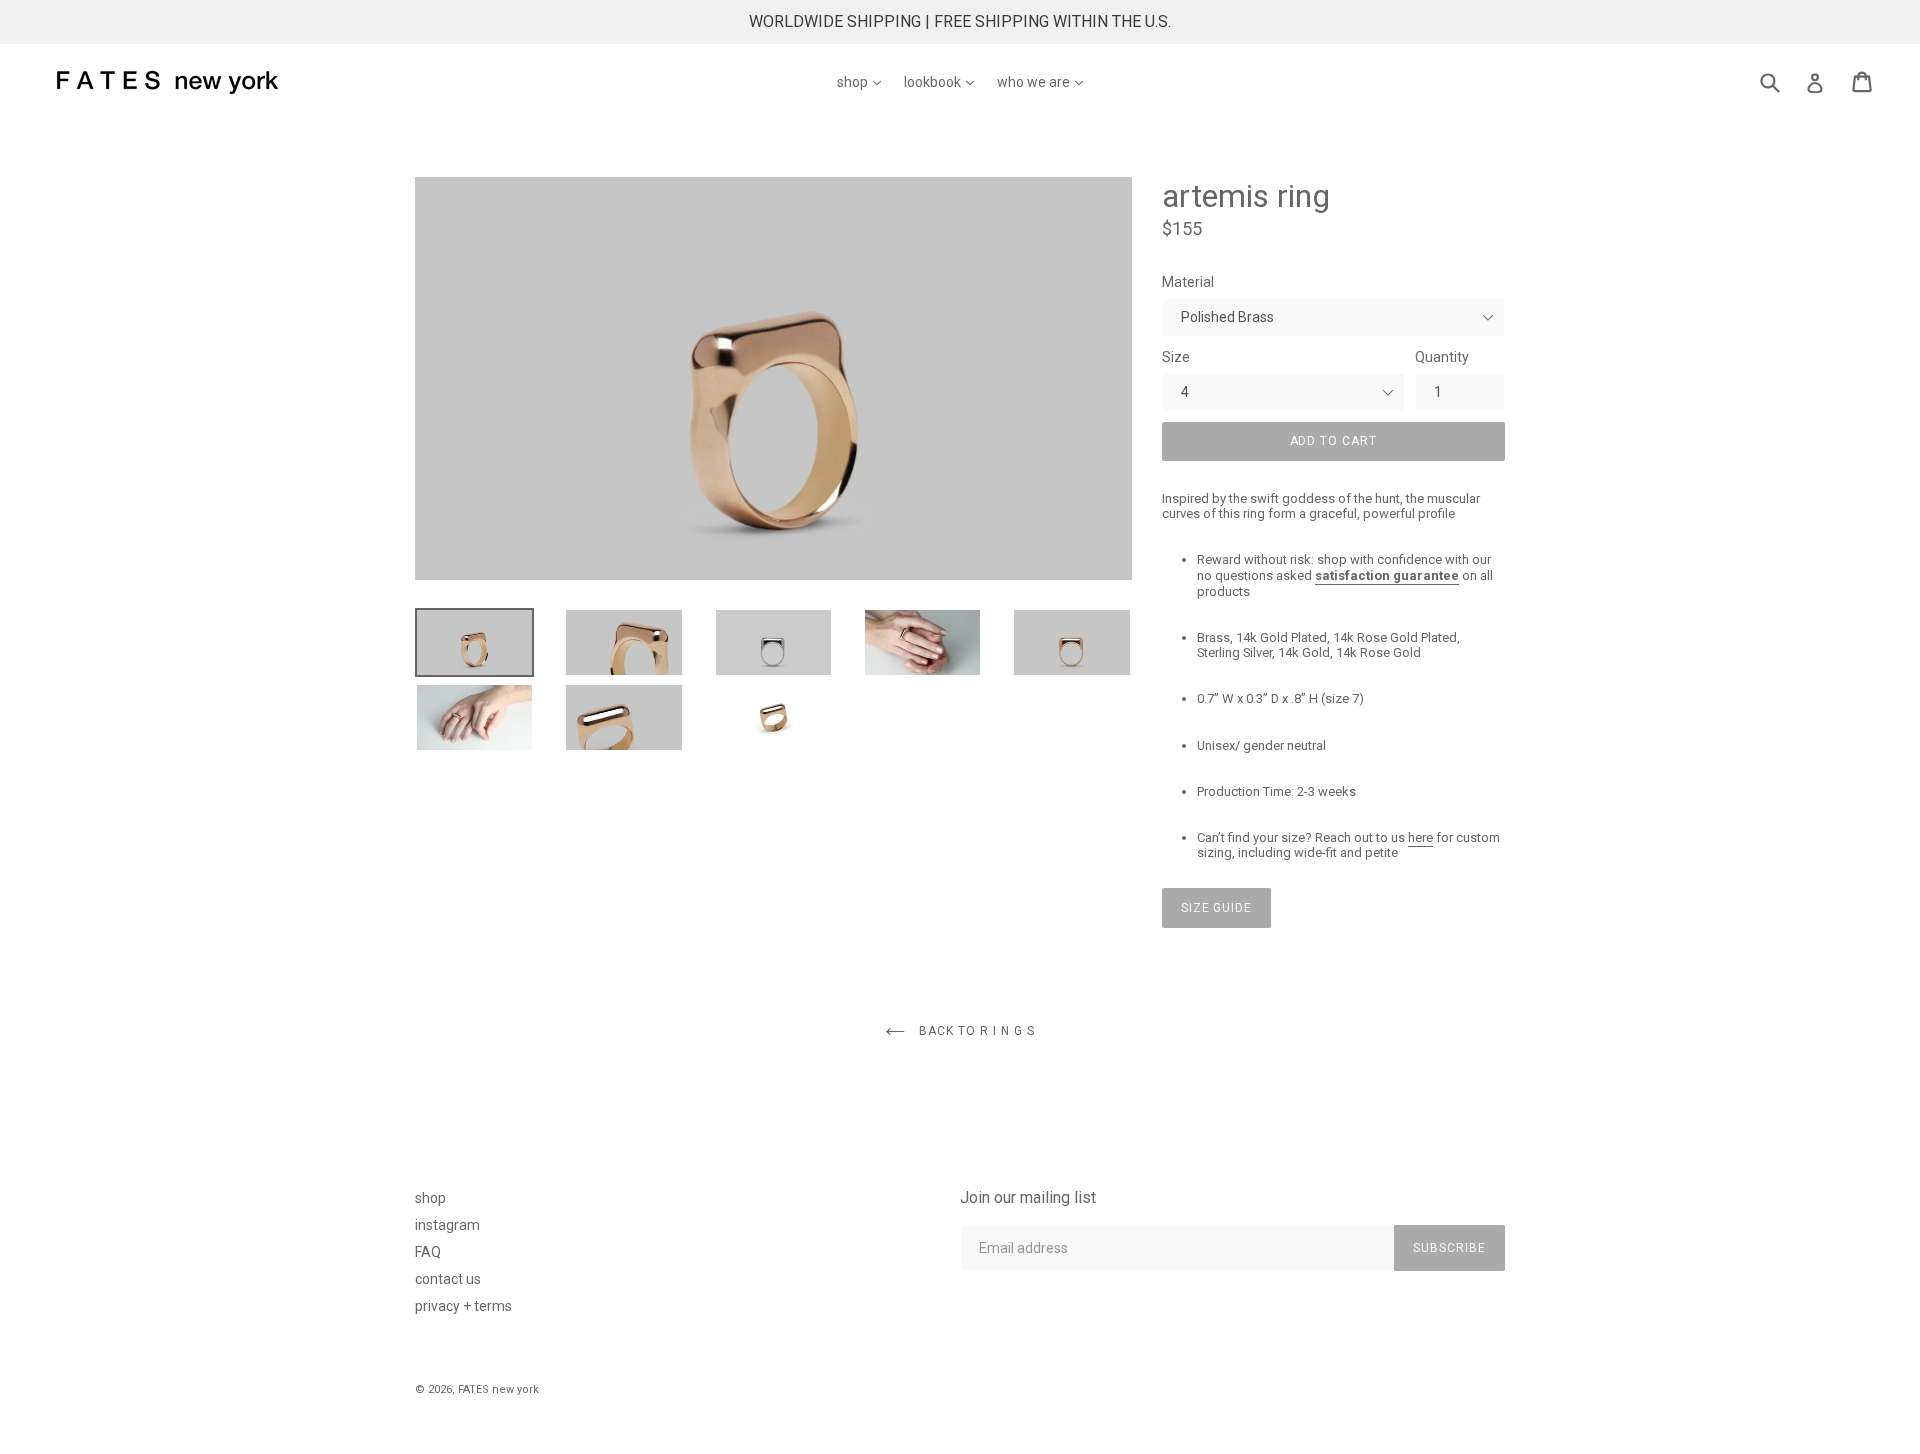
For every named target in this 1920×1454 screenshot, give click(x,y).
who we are (1045, 81)
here (1420, 837)
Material (1188, 282)
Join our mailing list (1028, 1197)
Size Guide (1217, 908)
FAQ (428, 1252)
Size (1176, 357)
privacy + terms (463, 1306)
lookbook (944, 81)
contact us (448, 1279)
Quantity (1442, 357)
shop (864, 81)
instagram (447, 1225)
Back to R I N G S (974, 1031)
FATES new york (498, 1389)
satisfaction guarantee (1387, 575)
